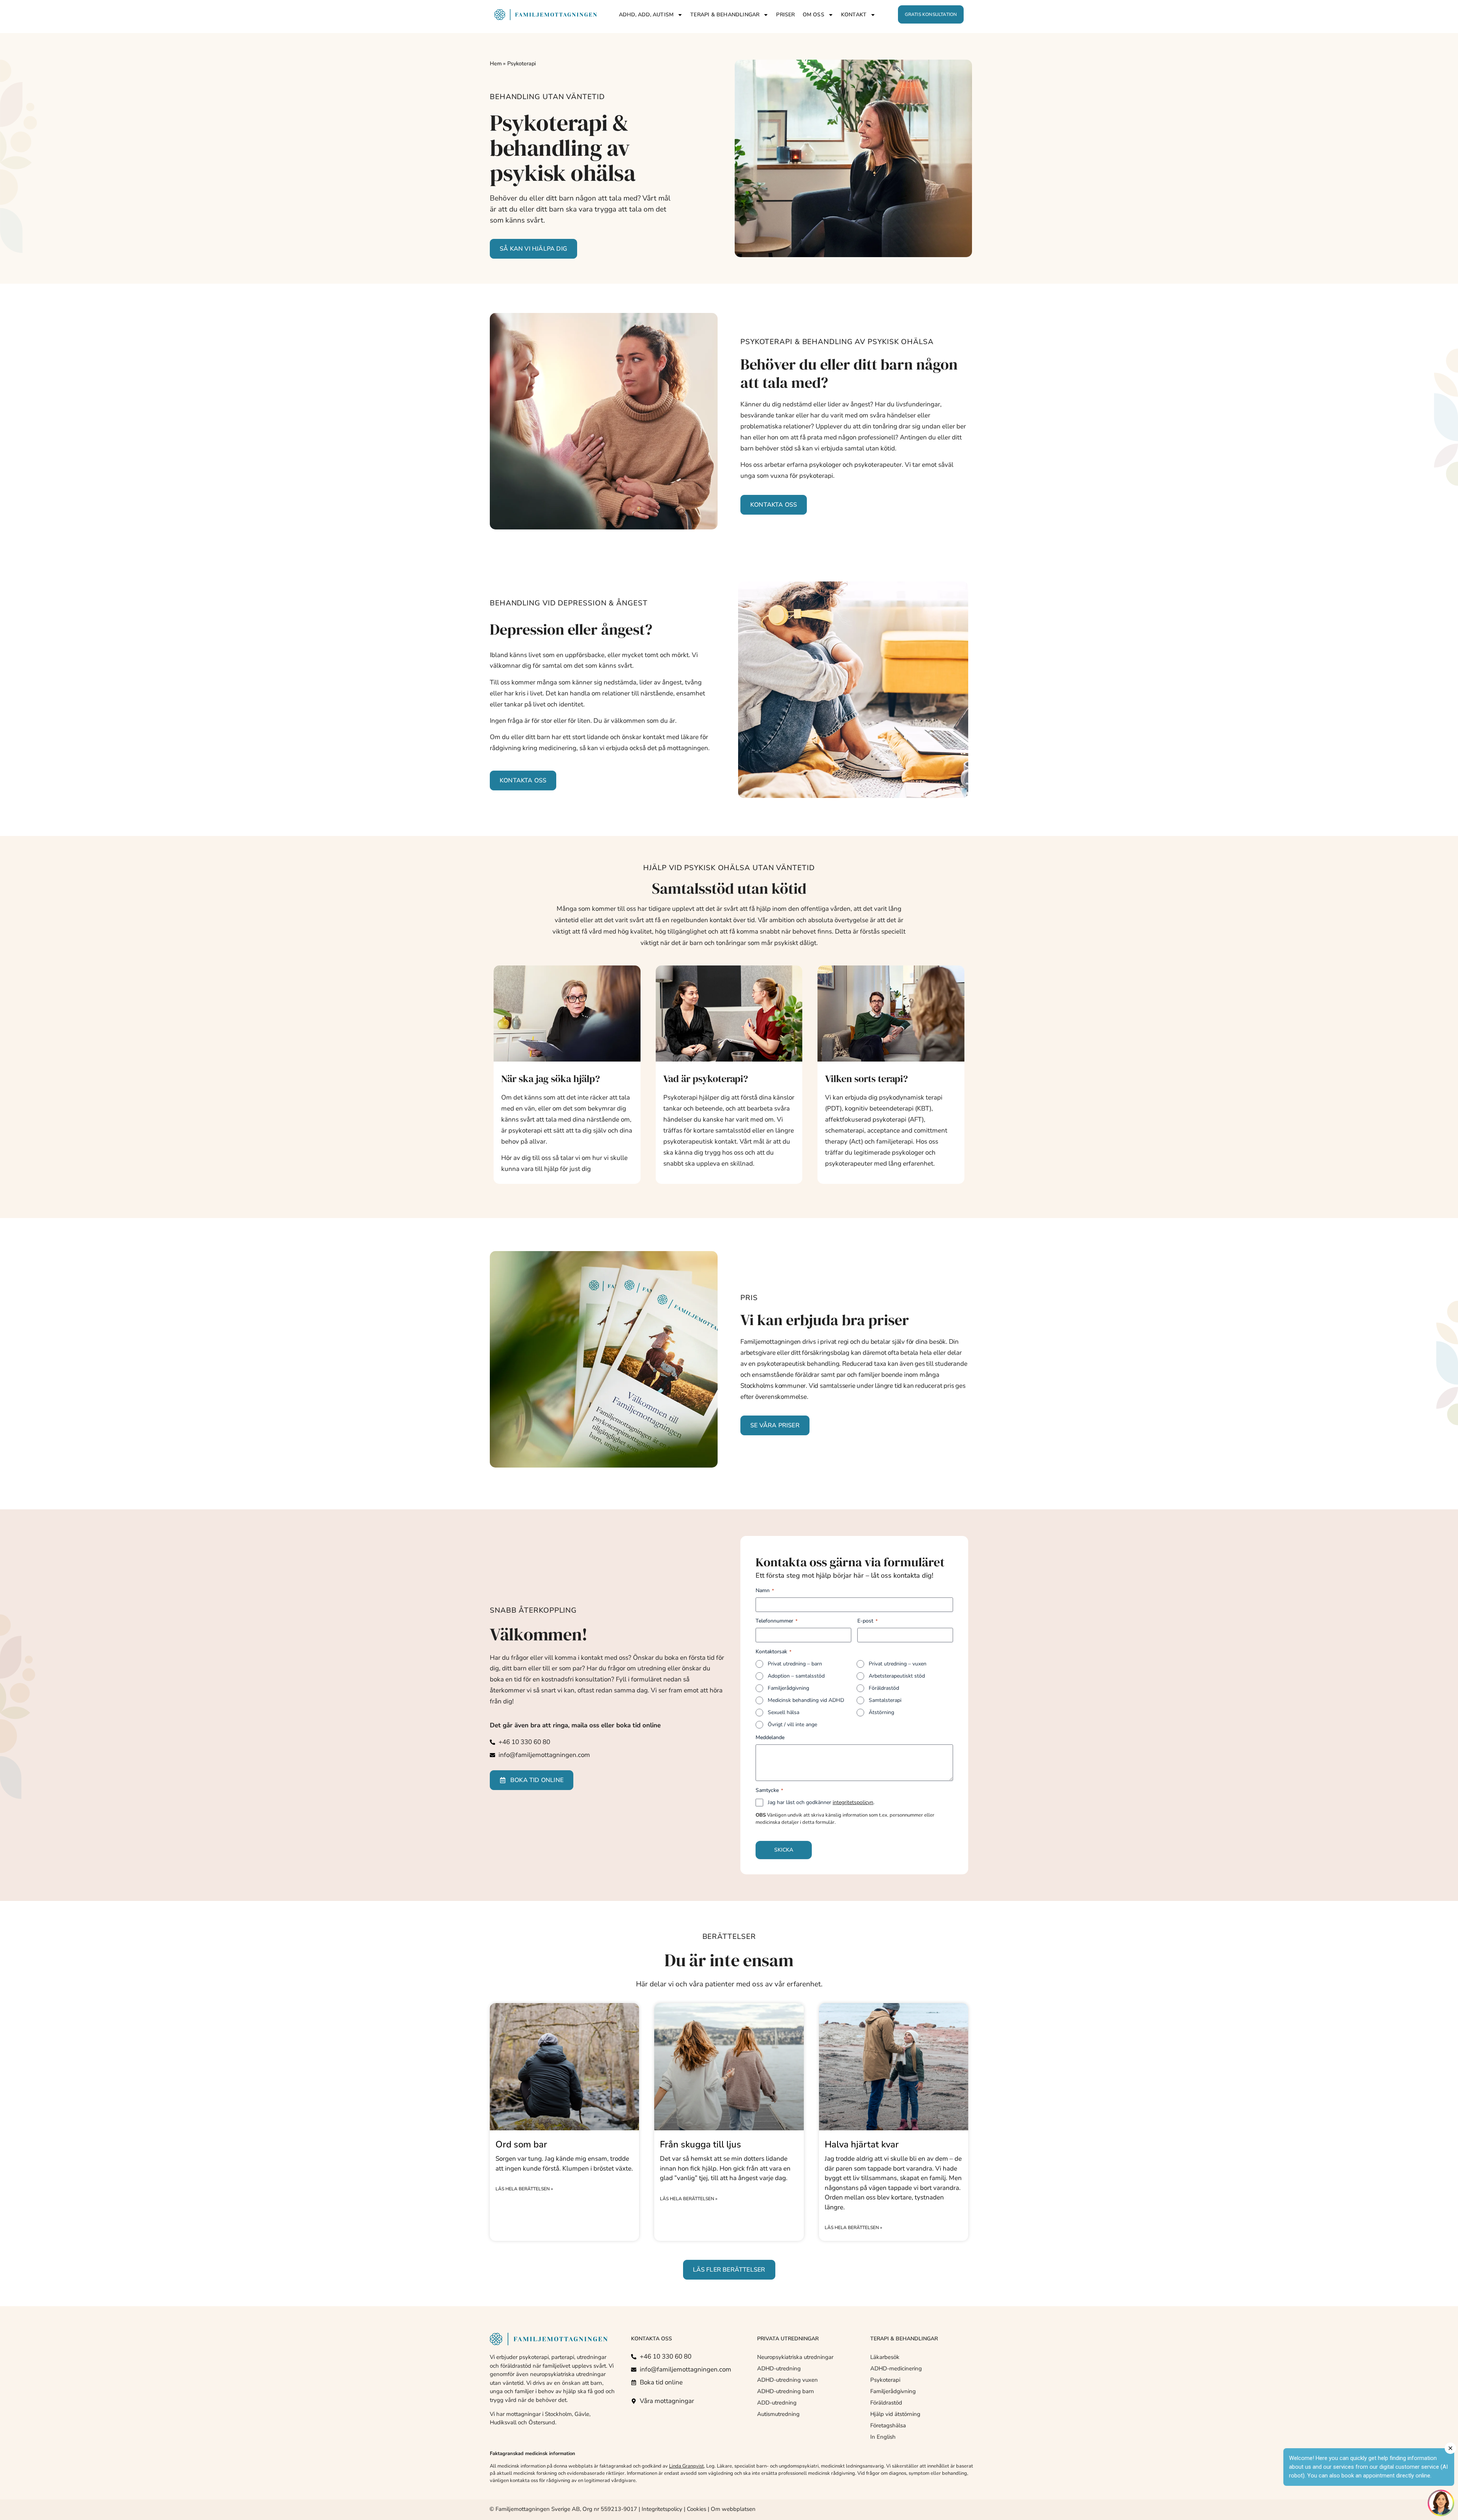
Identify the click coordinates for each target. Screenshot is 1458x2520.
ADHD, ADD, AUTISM (646, 15)
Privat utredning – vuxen (898, 1664)
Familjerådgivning (788, 1688)
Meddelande (770, 1737)
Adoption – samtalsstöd (796, 1676)
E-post (867, 1621)
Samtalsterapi (885, 1700)
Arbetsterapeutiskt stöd (897, 1676)
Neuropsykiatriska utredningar (795, 2357)
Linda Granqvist (686, 2466)
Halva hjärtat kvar (862, 2144)
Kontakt (854, 15)
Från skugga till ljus (701, 2144)
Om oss (813, 15)
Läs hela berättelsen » (524, 2189)
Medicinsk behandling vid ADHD (806, 1700)
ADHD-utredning (779, 2368)
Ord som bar (521, 2144)
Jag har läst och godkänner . (821, 1802)
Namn (765, 1590)
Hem (496, 63)
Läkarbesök (885, 2357)
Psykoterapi (885, 2380)
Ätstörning (881, 1712)
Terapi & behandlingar (725, 15)
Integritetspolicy (662, 2509)
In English (883, 2437)
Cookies (697, 2509)
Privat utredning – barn (795, 1664)
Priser (785, 15)
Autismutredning (778, 2414)
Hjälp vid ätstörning (895, 2414)
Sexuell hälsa (783, 1712)
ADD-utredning (777, 2403)
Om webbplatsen (733, 2509)
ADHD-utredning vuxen (787, 2380)
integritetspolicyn (853, 1802)
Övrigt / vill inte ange (792, 1725)
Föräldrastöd (884, 1688)
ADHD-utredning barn (786, 2391)
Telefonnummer (776, 1621)
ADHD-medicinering (896, 2368)
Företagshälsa (888, 2425)
